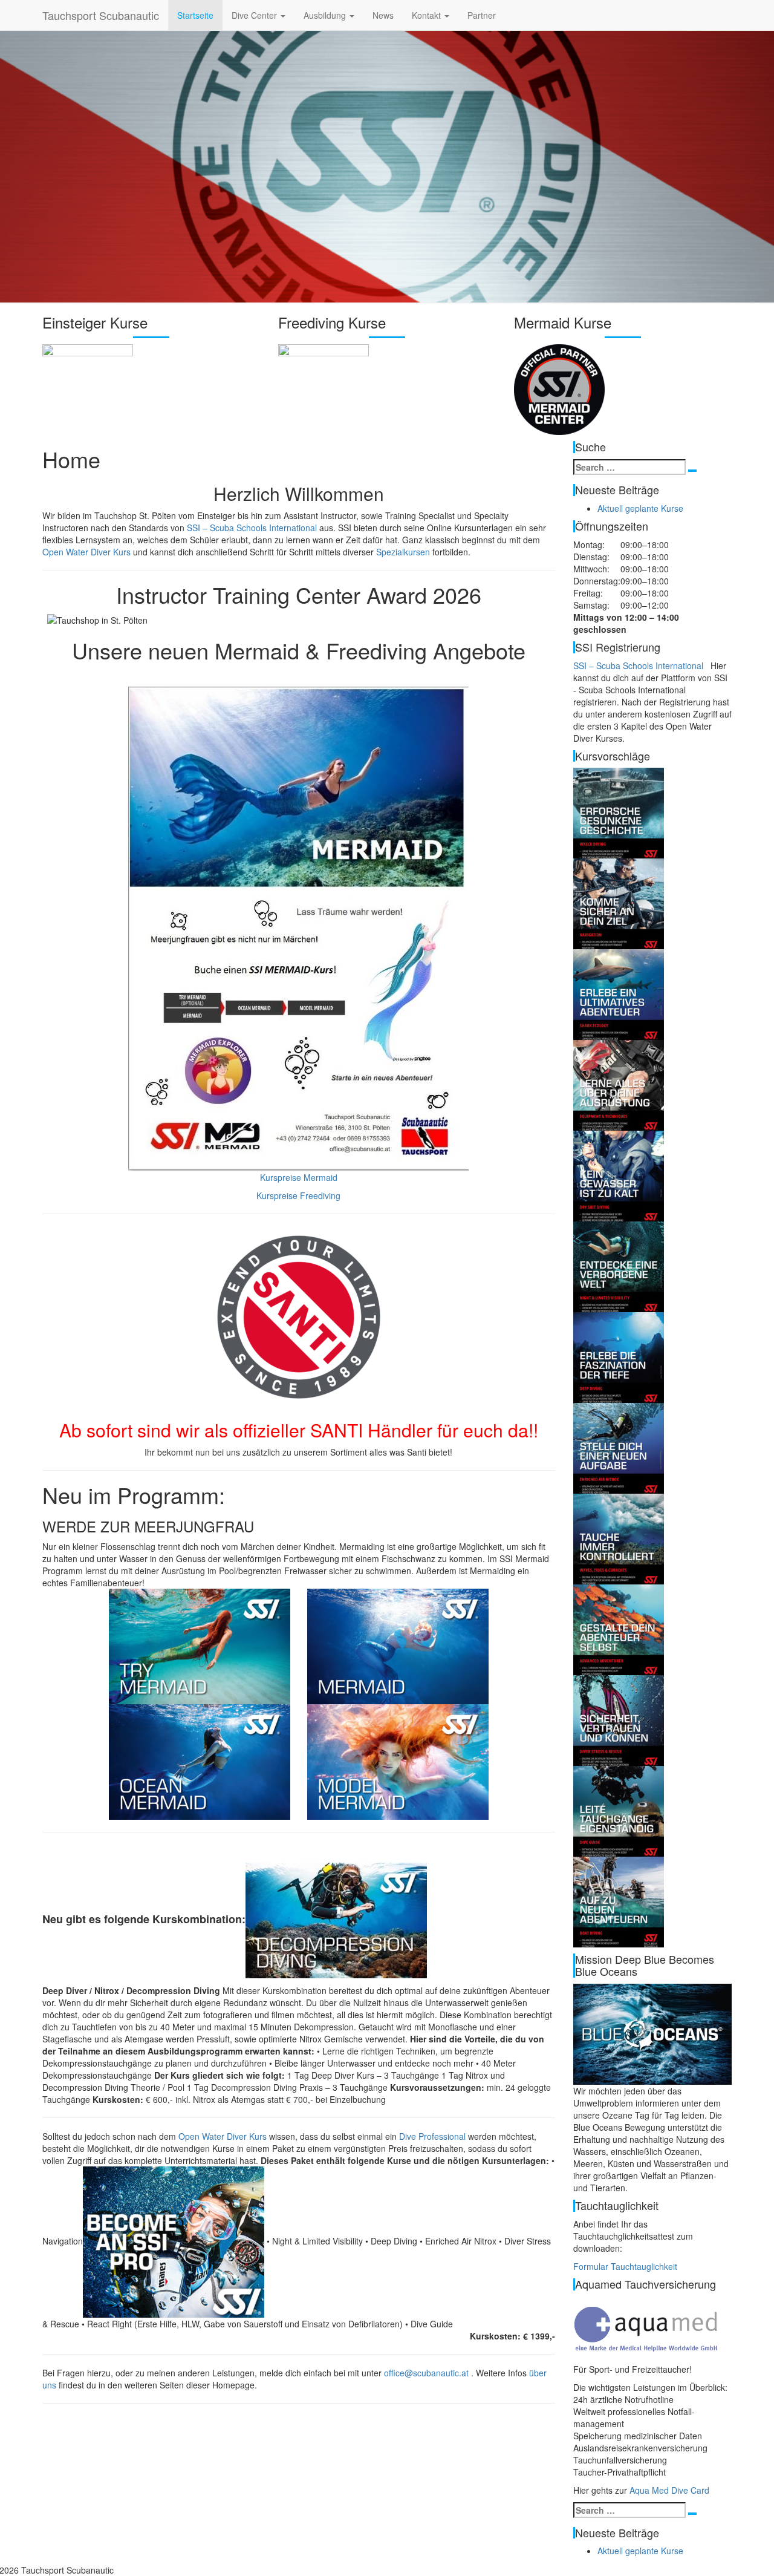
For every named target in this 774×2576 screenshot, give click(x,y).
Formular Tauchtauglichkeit (625, 2266)
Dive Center (255, 15)
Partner (482, 15)
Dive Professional (432, 2136)
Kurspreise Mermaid (299, 1177)
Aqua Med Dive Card (669, 2490)
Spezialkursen (403, 552)
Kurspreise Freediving (298, 1195)
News (383, 15)
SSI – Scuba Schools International (252, 528)
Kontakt (428, 15)
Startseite (195, 15)
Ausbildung (326, 15)
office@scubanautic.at (426, 2373)
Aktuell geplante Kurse (640, 508)
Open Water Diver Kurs (86, 552)
